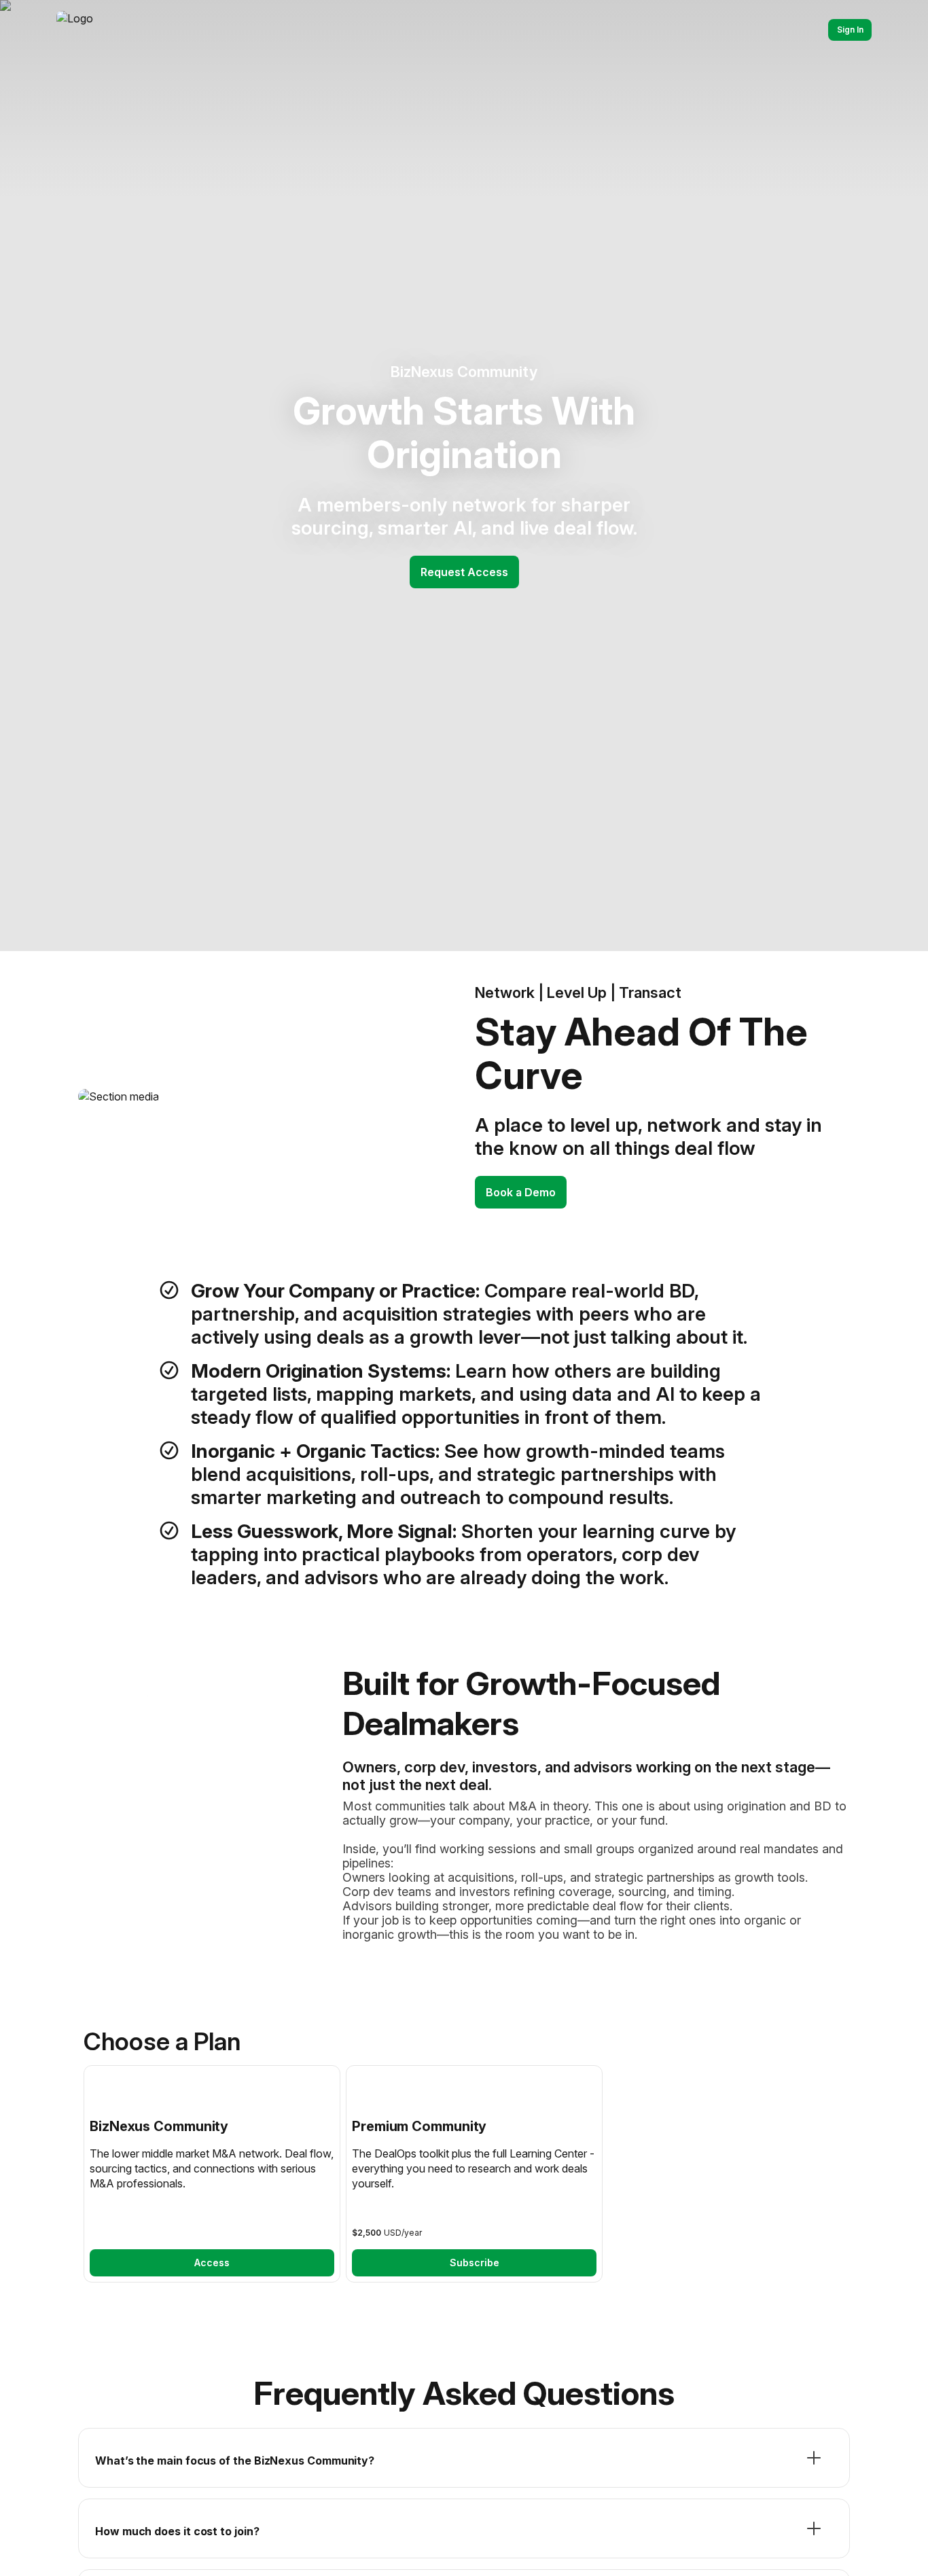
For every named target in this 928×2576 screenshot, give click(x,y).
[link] (212, 2174)
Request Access (464, 572)
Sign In (850, 30)
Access (212, 2262)
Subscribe (475, 2262)
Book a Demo (521, 1192)
